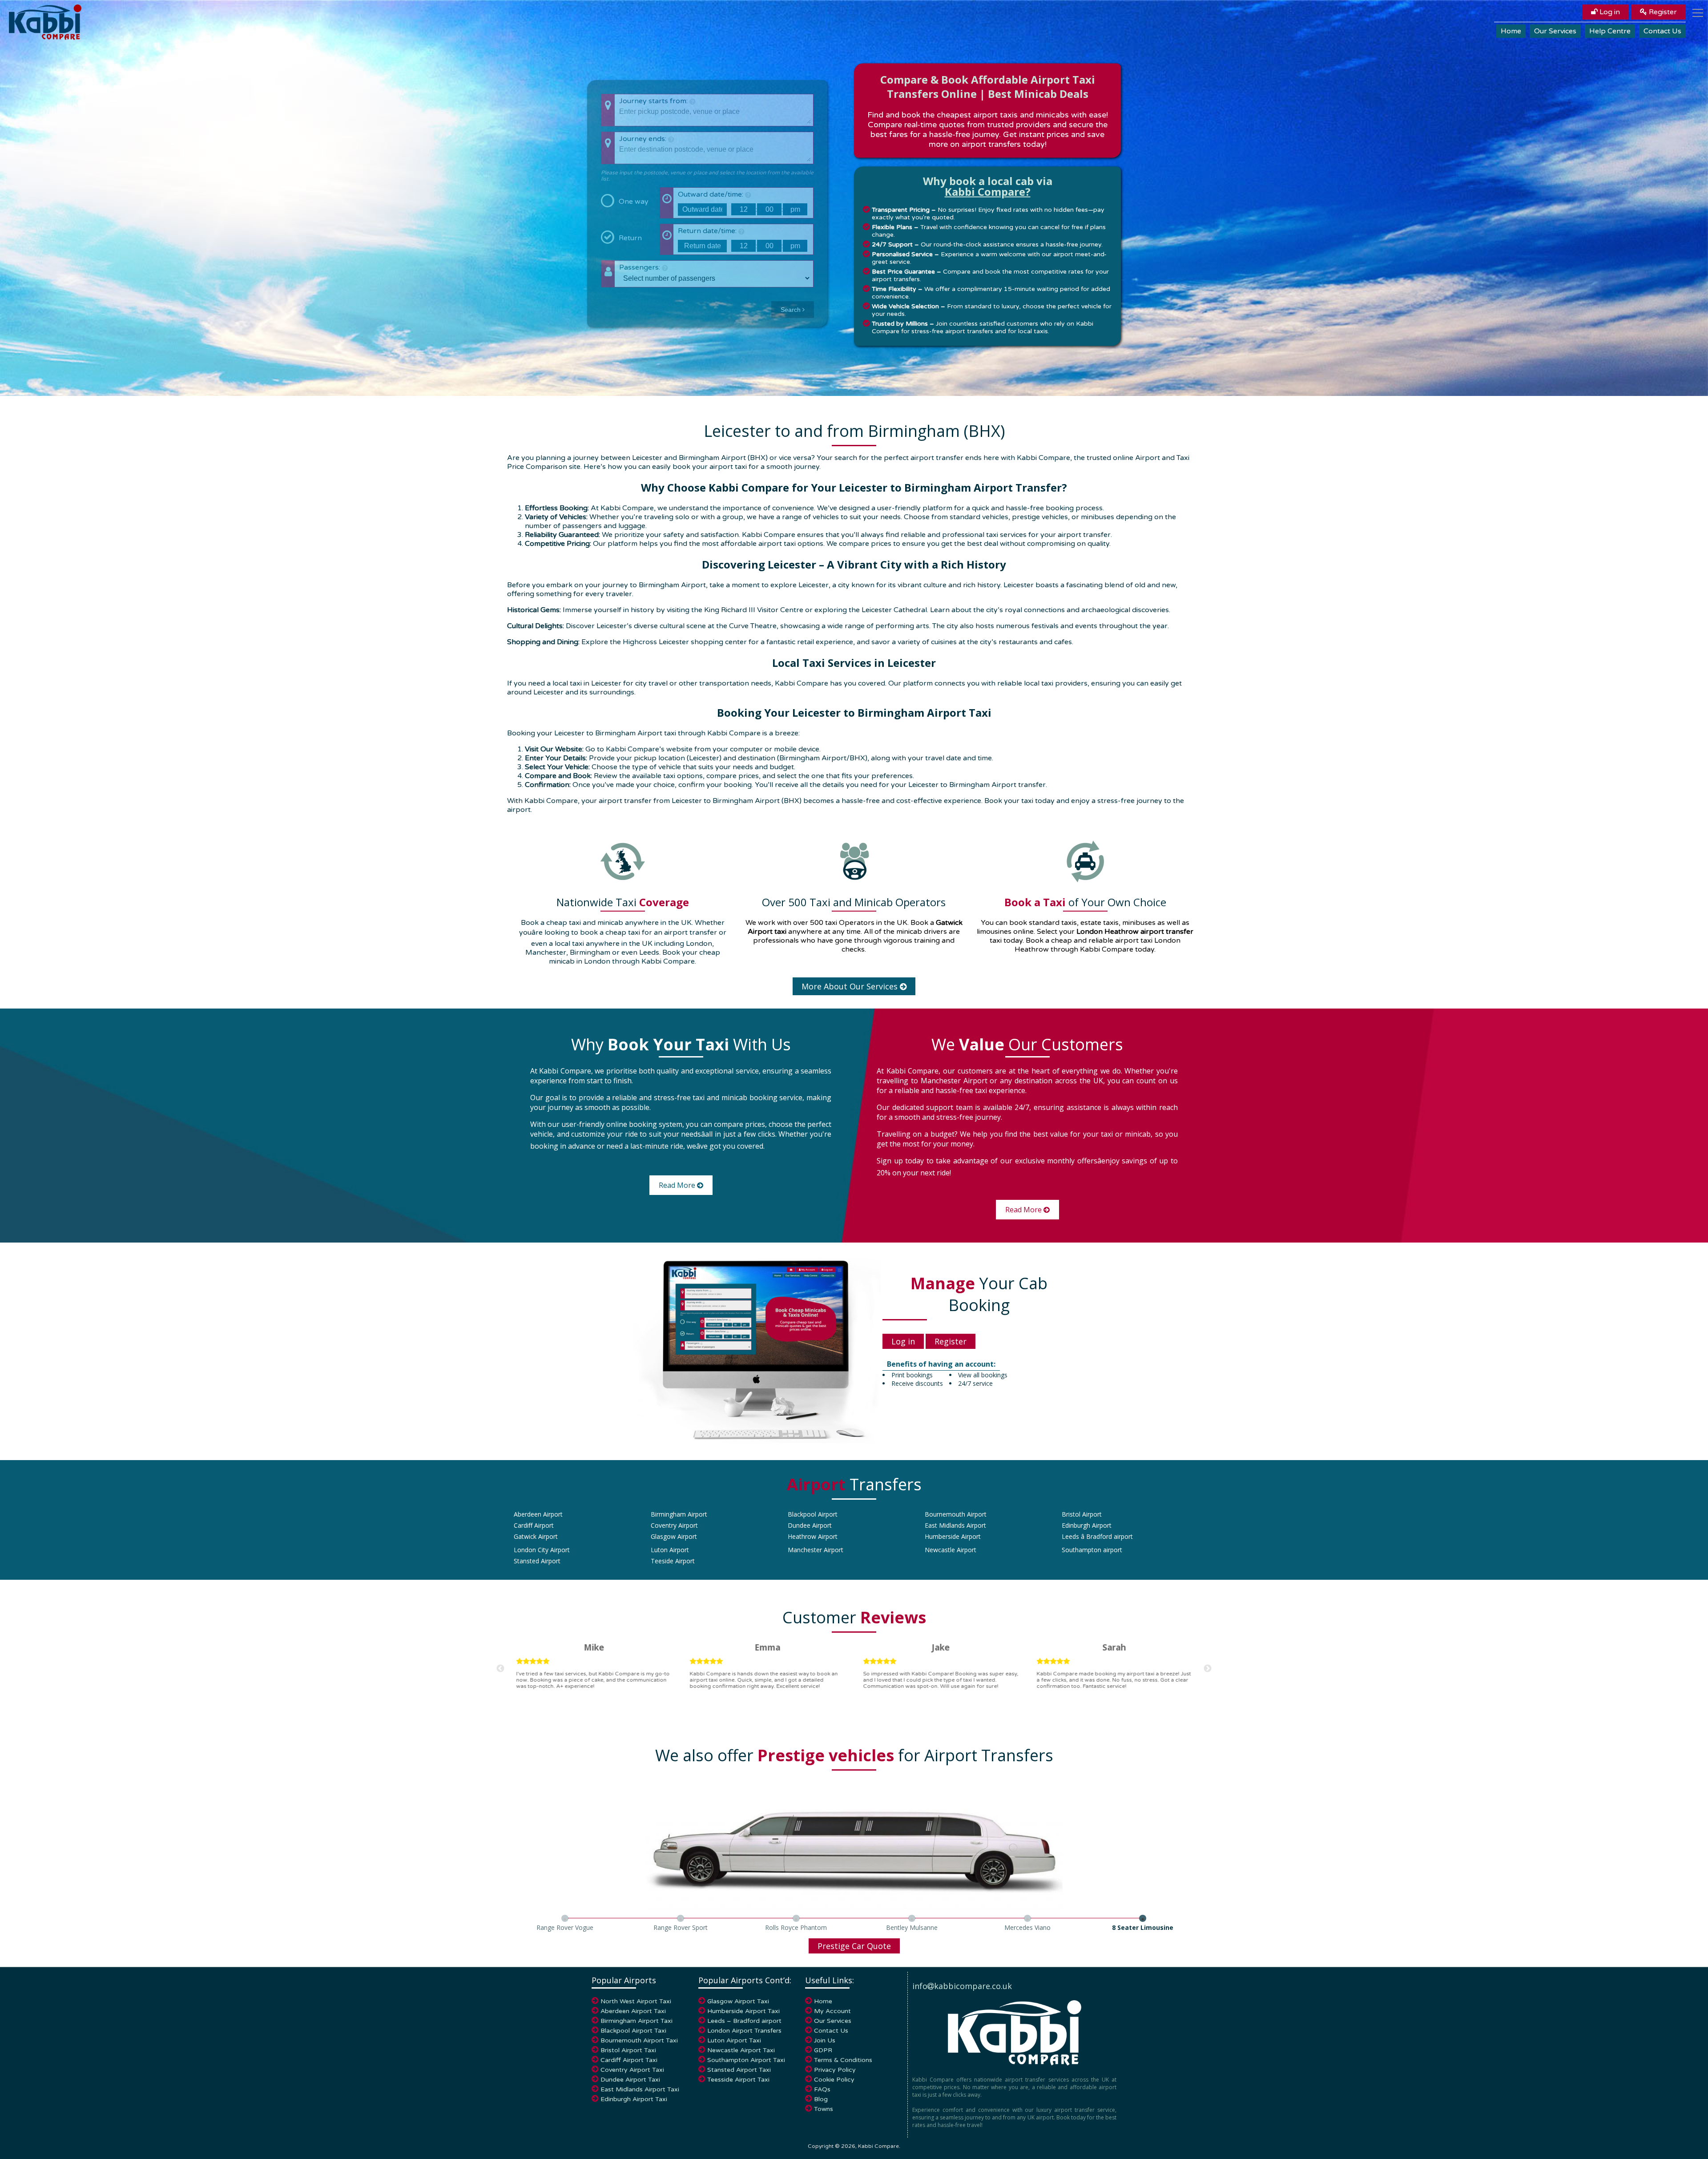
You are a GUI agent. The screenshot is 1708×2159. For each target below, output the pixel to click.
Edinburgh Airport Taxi (634, 2099)
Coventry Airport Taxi (632, 2070)
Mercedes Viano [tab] (1027, 1927)
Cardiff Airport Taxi (629, 2060)
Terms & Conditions (843, 2060)
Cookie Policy (834, 2080)
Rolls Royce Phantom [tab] (796, 1927)
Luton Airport (670, 1550)
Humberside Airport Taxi (743, 2011)
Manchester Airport (816, 1550)
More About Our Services (851, 986)
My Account (832, 2011)
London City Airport (542, 1550)
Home (1511, 31)
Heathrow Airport (813, 1536)
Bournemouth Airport (956, 1514)
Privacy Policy (835, 2070)
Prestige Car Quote (854, 1946)
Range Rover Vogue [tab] (565, 1927)
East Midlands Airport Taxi (640, 2089)
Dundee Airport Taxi (630, 2080)
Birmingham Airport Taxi (636, 2021)
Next (1208, 1669)
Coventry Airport (674, 1525)
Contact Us (1662, 31)
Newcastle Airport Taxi (741, 2050)
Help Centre (1610, 31)
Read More (678, 1185)
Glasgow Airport (674, 1536)
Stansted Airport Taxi (739, 2070)
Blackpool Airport (813, 1514)
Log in (1609, 12)
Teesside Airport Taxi (738, 2080)
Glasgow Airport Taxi (738, 2001)
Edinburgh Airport (1087, 1525)
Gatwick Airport (536, 1536)
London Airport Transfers (744, 2031)
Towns (824, 2109)
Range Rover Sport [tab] (681, 1927)
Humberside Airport (953, 1536)
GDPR (823, 2050)
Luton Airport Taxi (734, 2040)
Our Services (1555, 31)
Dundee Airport (810, 1525)
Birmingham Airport (679, 1514)
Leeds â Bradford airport (1097, 1536)
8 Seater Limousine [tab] (1143, 1927)
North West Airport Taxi (636, 2001)
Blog (821, 2099)
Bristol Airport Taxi (628, 2050)
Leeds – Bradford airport (744, 2021)
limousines (994, 932)
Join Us (825, 2040)
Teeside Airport (673, 1561)
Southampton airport (1092, 1550)
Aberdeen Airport (538, 1514)
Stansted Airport (537, 1561)
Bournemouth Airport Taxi (639, 2040)
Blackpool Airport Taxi (633, 2031)
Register (1662, 12)
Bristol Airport (1082, 1514)
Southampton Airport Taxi (746, 2060)
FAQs (822, 2089)
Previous (500, 1669)
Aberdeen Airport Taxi (633, 2011)
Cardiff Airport (534, 1525)
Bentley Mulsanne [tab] (912, 1927)
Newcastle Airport (951, 1550)
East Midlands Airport (955, 1525)
